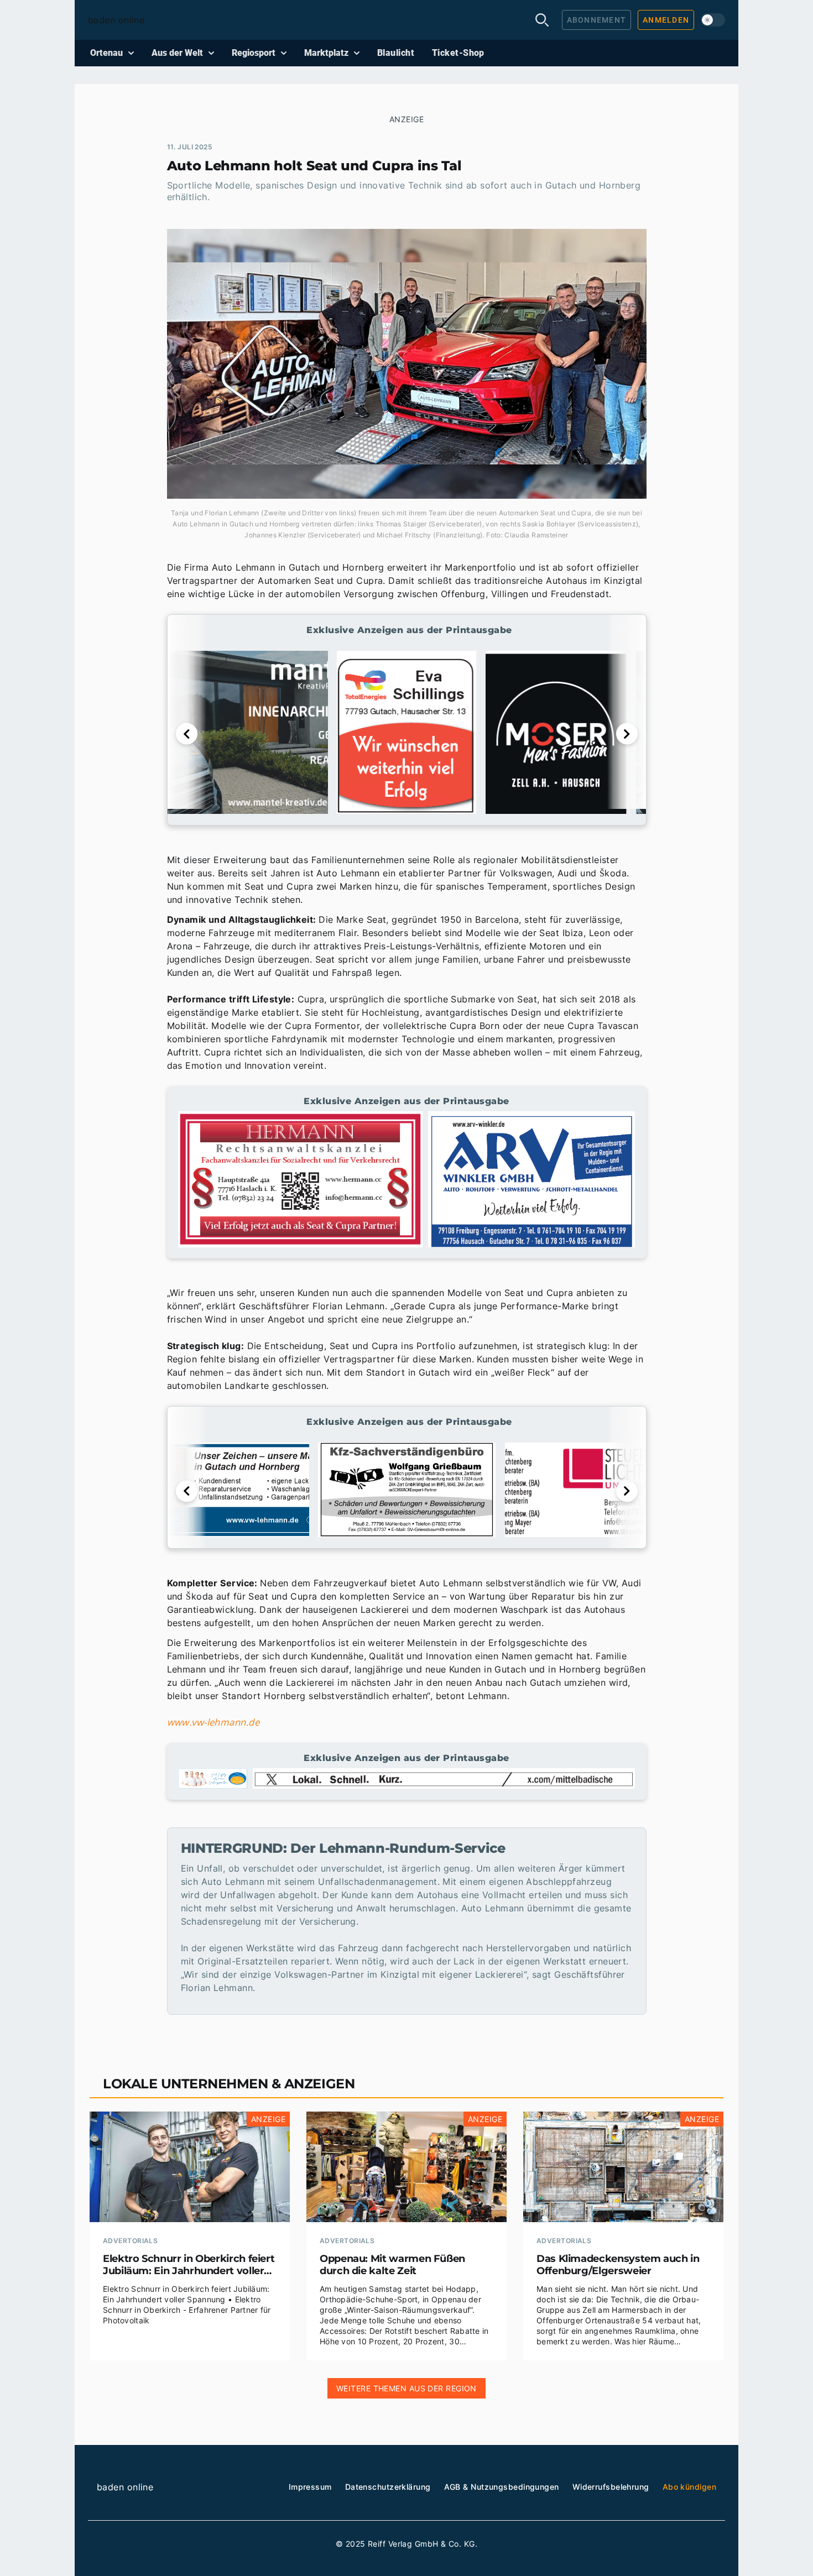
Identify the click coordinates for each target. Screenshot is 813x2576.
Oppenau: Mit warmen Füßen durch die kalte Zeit (392, 2265)
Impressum (310, 2487)
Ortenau (106, 53)
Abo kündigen (689, 2487)
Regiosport (254, 53)
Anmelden (666, 20)
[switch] (713, 20)
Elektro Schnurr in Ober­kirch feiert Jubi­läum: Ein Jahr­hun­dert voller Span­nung (189, 2265)
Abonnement (597, 20)
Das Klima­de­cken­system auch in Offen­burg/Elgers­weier (618, 2265)
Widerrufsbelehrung (611, 2487)
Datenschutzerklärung (388, 2487)
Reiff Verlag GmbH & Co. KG (421, 2544)
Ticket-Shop (458, 53)
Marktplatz (326, 53)
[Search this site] (542, 20)
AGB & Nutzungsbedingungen (502, 2487)
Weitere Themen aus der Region (406, 2388)
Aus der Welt (177, 53)
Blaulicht (396, 53)
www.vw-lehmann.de (213, 1722)
